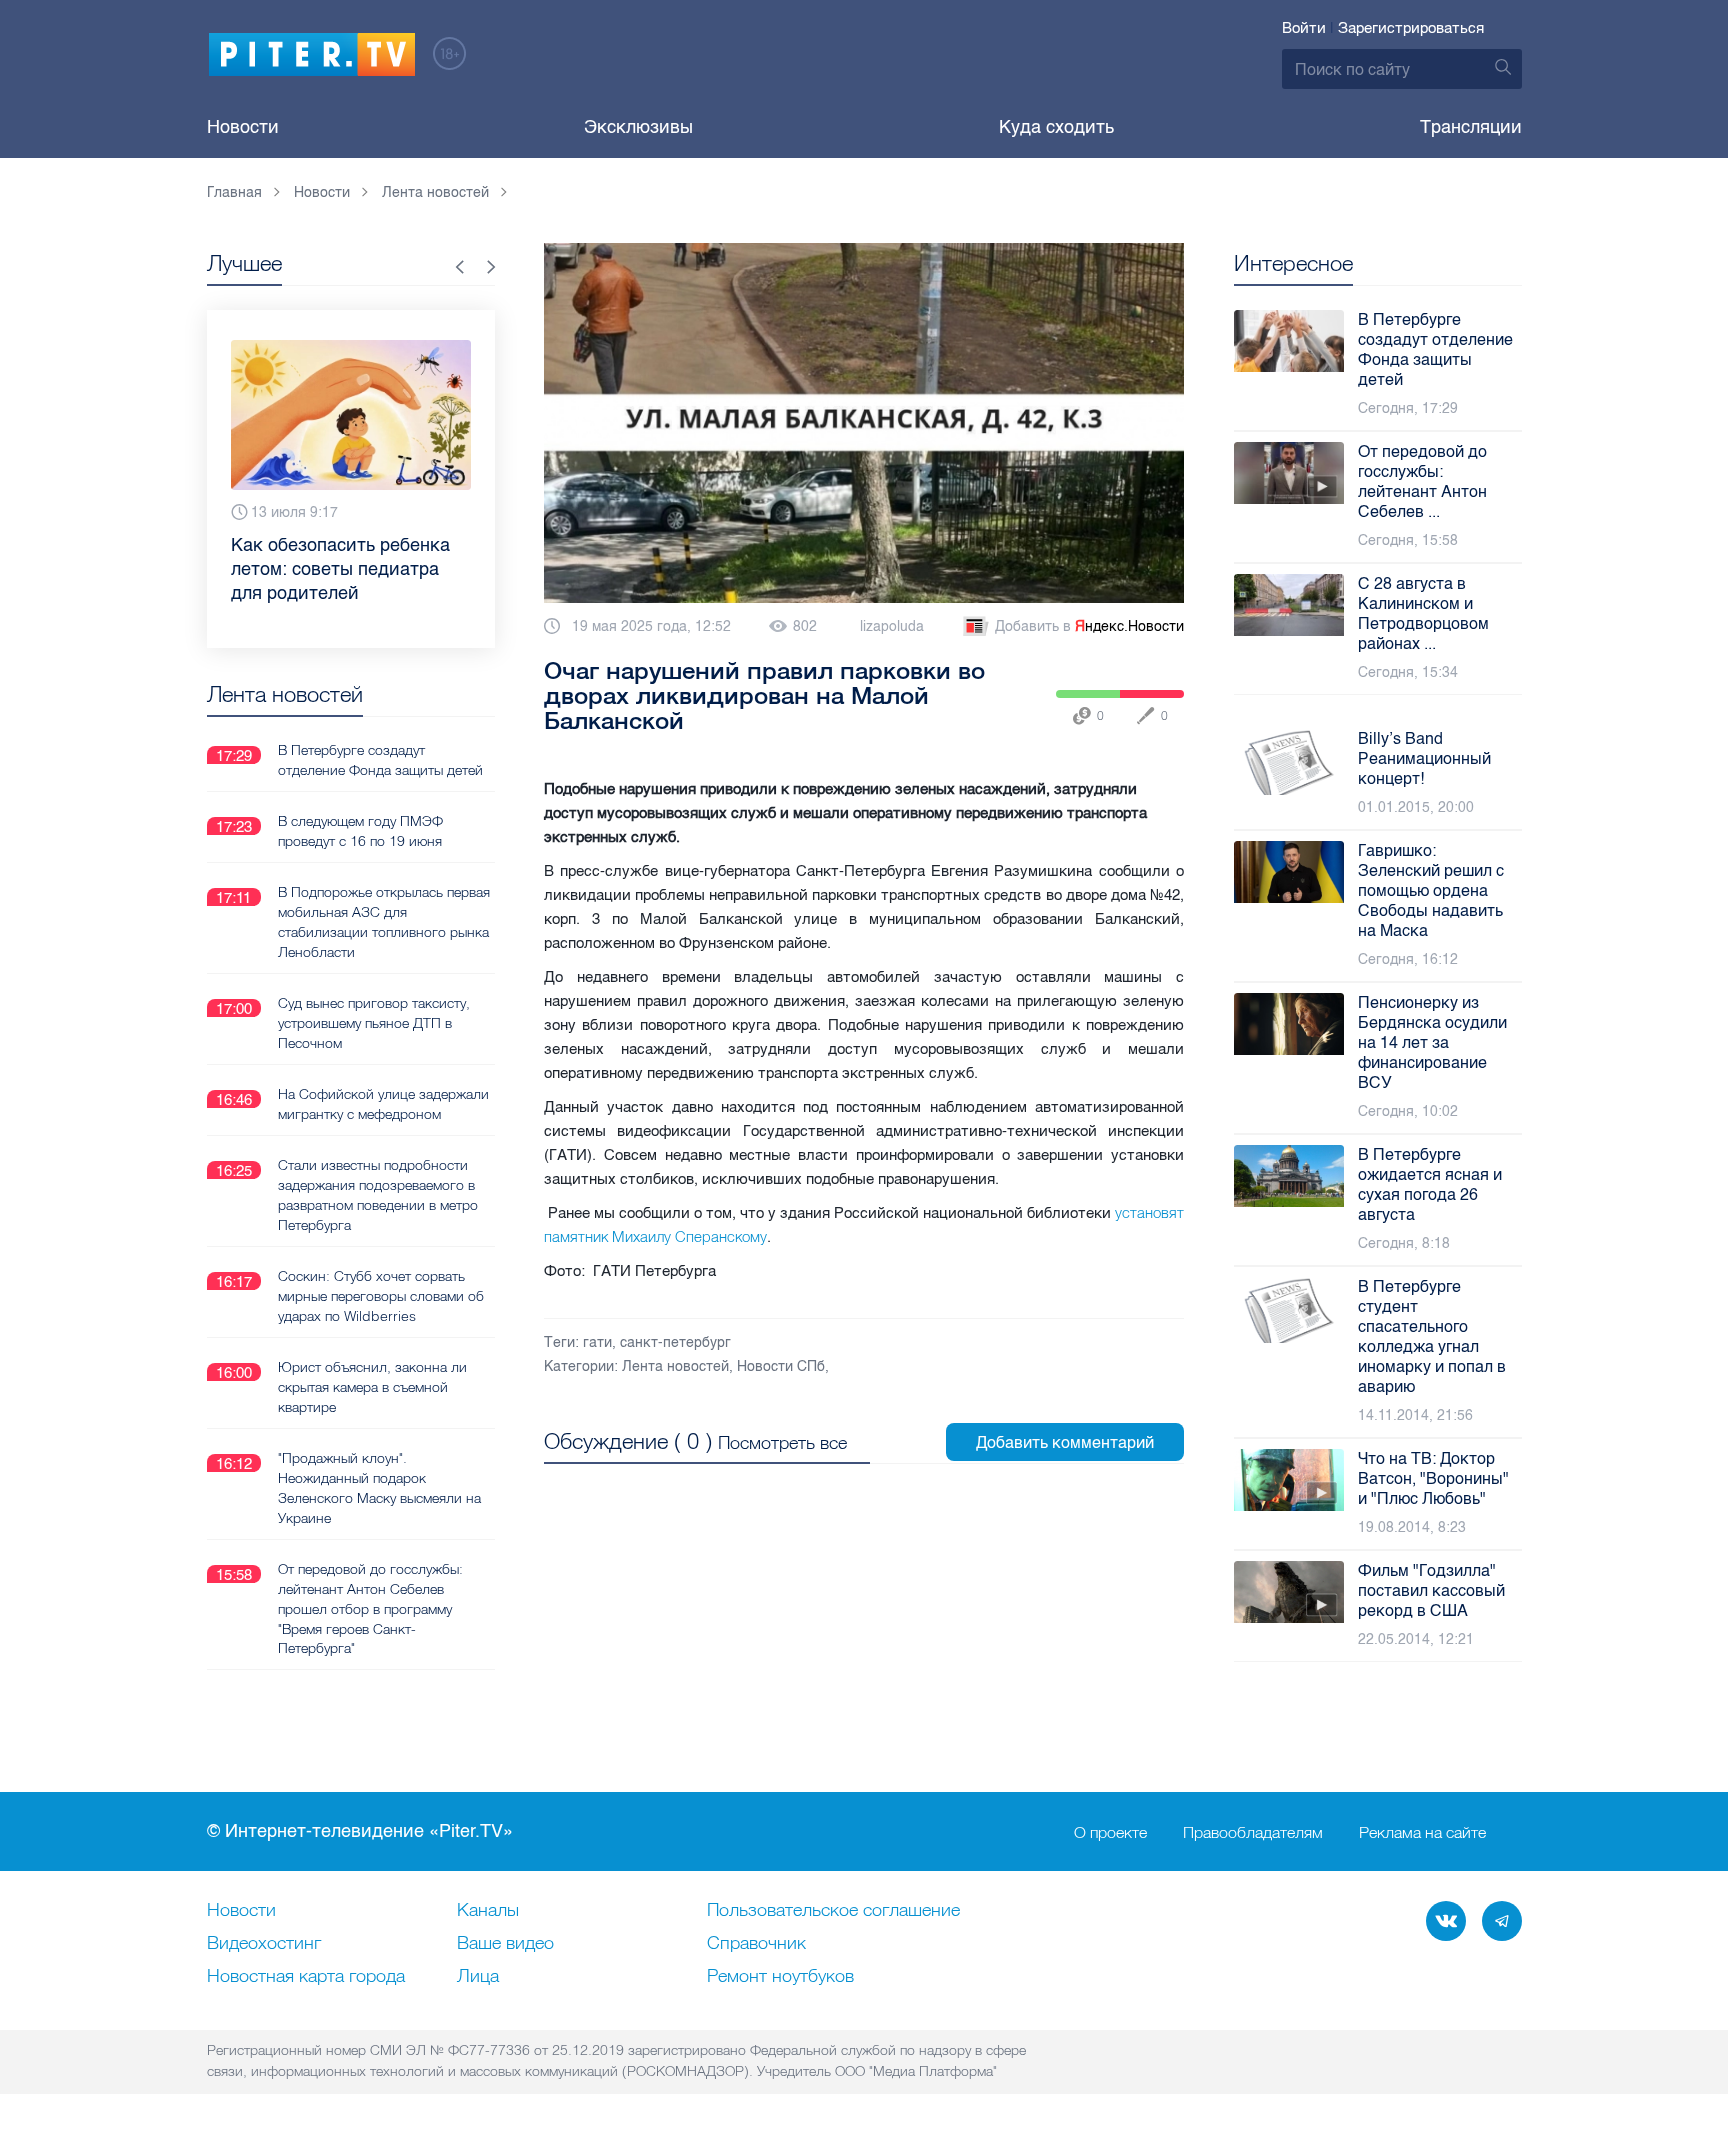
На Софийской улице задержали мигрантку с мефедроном (383, 1104)
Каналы (488, 1911)
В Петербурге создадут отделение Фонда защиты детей (380, 760)
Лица (478, 1977)
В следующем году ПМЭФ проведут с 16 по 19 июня (360, 831)
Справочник (756, 1944)
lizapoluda (892, 626)
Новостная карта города (306, 1977)
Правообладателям (1253, 1832)
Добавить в (1089, 626)
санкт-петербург (675, 1342)
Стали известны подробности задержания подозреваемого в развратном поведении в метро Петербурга (378, 1195)
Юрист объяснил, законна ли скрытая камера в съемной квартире (372, 1387)
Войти (1304, 28)
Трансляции (1471, 127)
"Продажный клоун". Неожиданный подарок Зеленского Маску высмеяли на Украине (379, 1488)
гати (597, 1342)
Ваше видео (505, 1944)
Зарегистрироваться (1411, 28)
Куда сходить (1056, 127)
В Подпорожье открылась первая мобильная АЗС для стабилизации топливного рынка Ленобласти (384, 922)
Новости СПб (781, 1366)
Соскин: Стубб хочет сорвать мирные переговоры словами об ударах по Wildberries (381, 1296)
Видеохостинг (264, 1944)
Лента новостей (675, 1366)
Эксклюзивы (638, 127)
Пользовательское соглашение (833, 1911)
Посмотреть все (782, 1442)
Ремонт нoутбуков (780, 1977)
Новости (243, 127)
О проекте (1110, 1832)
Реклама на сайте (1422, 1832)
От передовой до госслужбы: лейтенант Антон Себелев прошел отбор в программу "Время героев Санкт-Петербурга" (370, 1609)
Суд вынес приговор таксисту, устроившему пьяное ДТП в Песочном (374, 1023)
